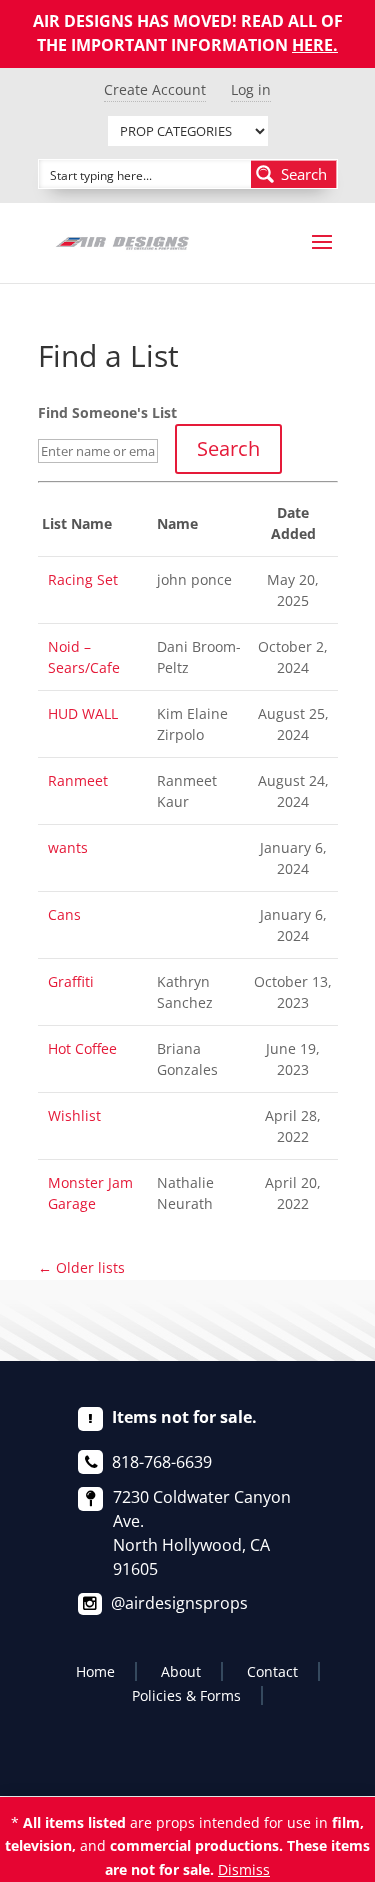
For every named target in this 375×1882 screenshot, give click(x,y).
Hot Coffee (82, 1048)
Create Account (155, 89)
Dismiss (244, 1869)
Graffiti (71, 981)
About (181, 1671)
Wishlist (74, 1115)
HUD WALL (83, 713)
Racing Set (83, 579)
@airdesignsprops (179, 1603)
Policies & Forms (186, 1695)
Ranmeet (78, 780)
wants (68, 847)
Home (95, 1671)
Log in (251, 89)
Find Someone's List (107, 412)
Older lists (81, 1267)
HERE (312, 45)
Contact (272, 1671)
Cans (64, 914)
